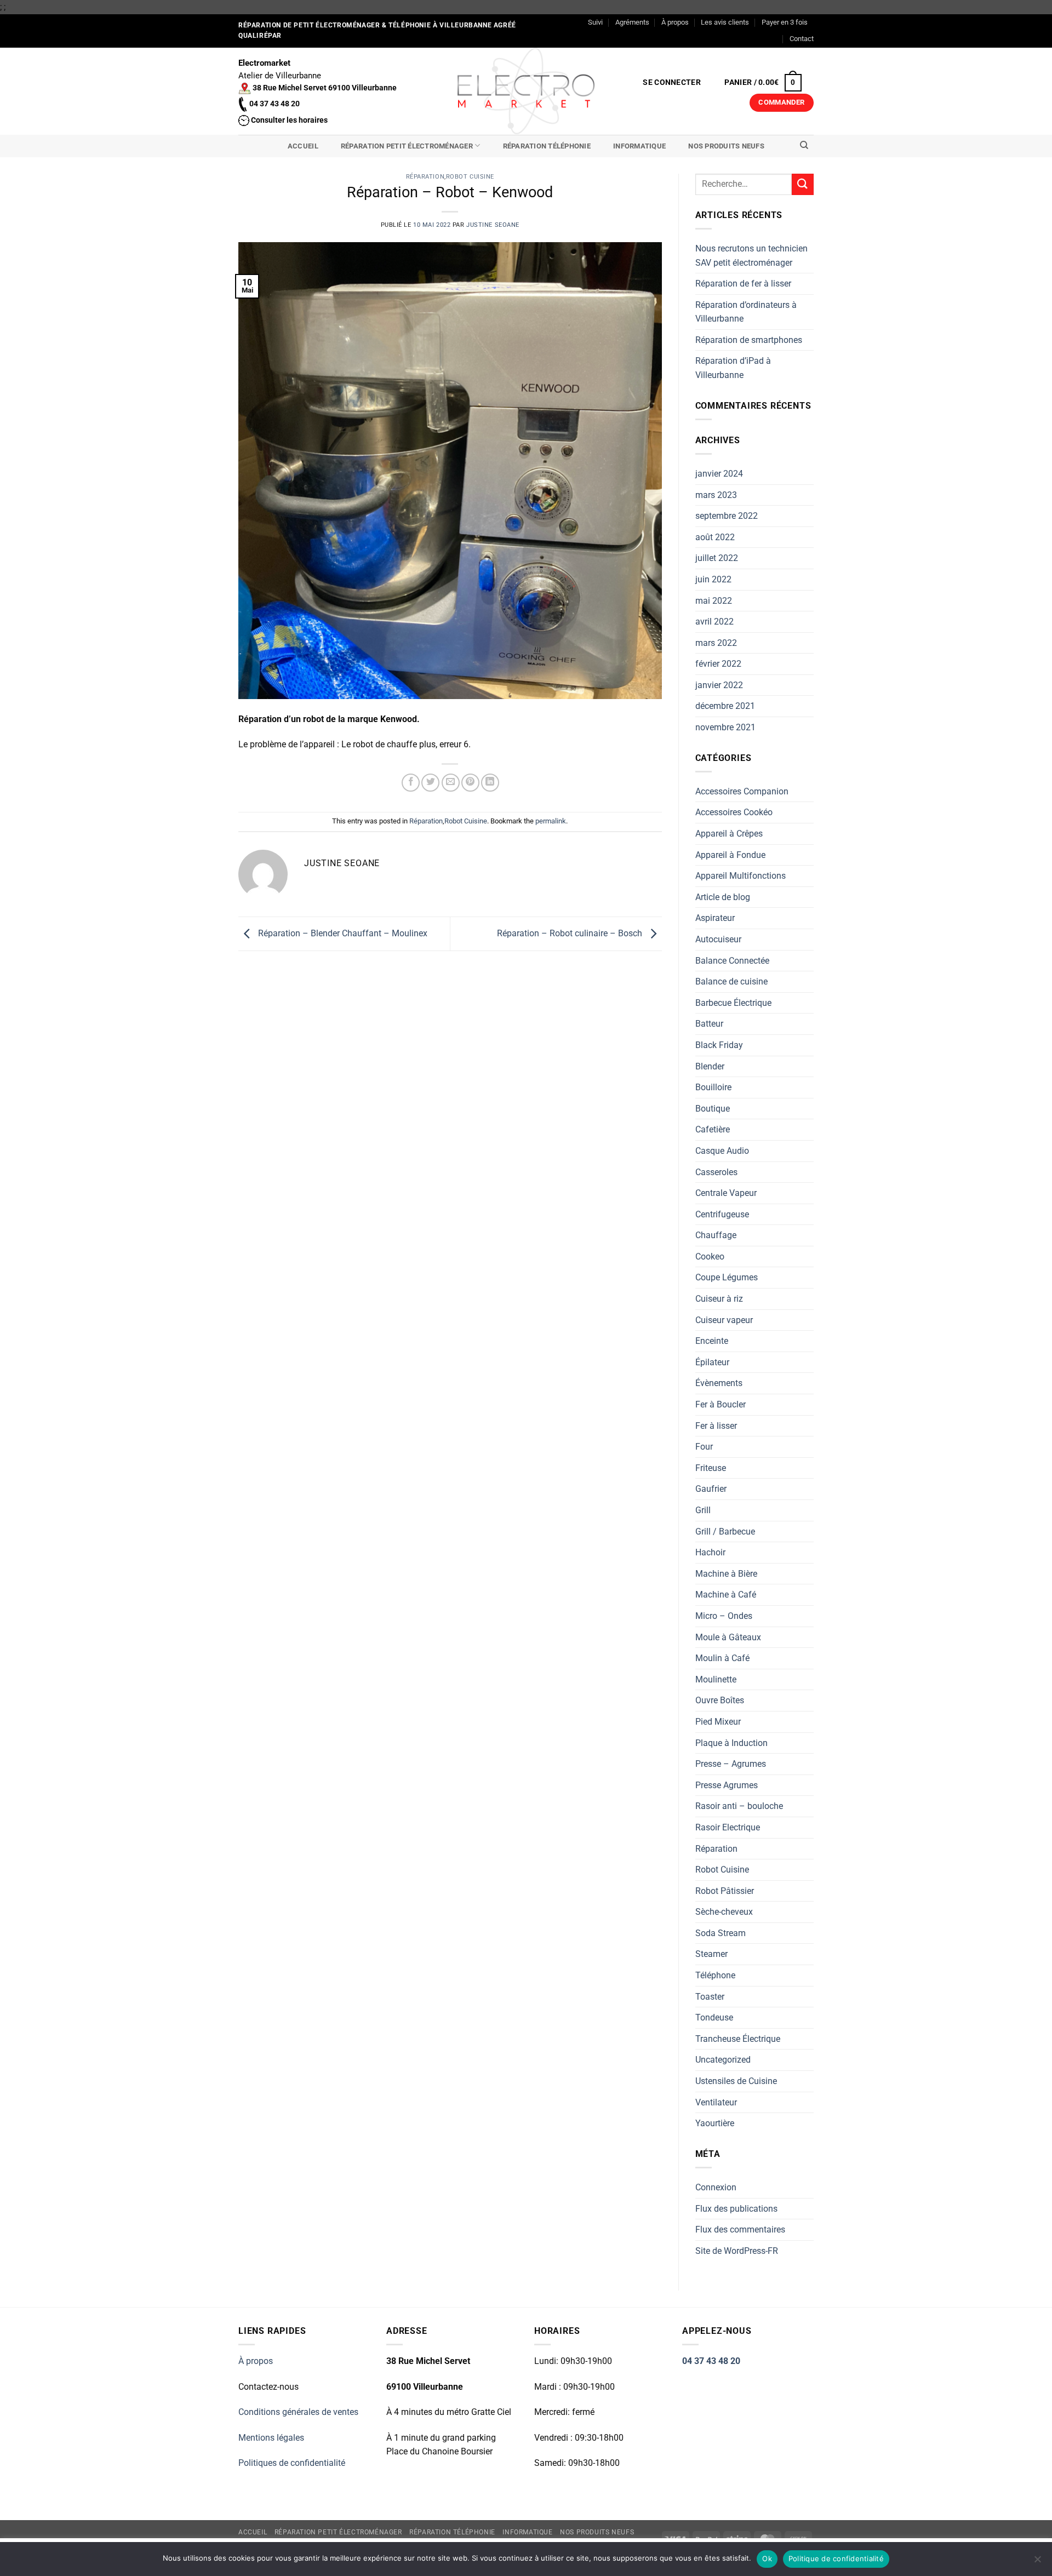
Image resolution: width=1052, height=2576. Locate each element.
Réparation (425, 177)
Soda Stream (721, 1933)
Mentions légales (271, 2438)
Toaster (710, 1997)
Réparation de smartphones (749, 340)
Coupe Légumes (727, 1277)
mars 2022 (716, 643)
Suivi (595, 22)
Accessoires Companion (742, 791)
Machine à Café (726, 1595)
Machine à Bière (726, 1574)
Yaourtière (715, 2123)
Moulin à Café (722, 1658)
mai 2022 (714, 601)
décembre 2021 (725, 706)
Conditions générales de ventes (298, 2412)
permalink (551, 821)
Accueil (303, 146)
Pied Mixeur (718, 1722)
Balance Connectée (732, 961)
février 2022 (718, 664)
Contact (802, 39)
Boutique (713, 1109)
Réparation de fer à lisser (743, 284)
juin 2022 (713, 579)
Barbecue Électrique (733, 1003)
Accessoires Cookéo (734, 812)
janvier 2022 (719, 685)
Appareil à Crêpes (729, 834)
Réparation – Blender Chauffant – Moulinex (342, 933)
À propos (675, 22)
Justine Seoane (493, 225)
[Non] (1037, 2562)
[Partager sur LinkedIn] (490, 783)
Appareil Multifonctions (741, 876)
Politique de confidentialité (836, 2558)
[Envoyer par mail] (451, 783)
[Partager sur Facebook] (411, 783)
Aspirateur (715, 918)
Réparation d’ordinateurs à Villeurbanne (746, 312)
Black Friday (719, 1045)
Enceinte (712, 1341)
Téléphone (715, 1975)
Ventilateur (716, 2102)
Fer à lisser (716, 1426)
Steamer (711, 1954)
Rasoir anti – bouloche (739, 1806)
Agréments (632, 22)
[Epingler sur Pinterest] (470, 783)
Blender (710, 1066)
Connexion (716, 2187)
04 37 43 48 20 (711, 2361)
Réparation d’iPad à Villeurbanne (733, 368)
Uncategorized (723, 2060)
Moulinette (716, 1679)
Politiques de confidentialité (292, 2463)
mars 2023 (716, 495)
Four (704, 1447)
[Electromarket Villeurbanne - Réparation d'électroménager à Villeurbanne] (526, 91)
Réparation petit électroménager (407, 146)
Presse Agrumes (727, 1785)
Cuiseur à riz (719, 1299)
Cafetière (713, 1129)
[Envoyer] (803, 184)
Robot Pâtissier (725, 1891)
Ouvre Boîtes (720, 1700)
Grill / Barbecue (725, 1532)
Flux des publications (736, 2209)
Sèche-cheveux (724, 1912)
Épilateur (712, 1362)
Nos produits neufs (726, 146)
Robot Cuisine (470, 177)
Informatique (639, 146)
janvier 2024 (719, 474)
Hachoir (710, 1552)
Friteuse (711, 1468)
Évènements (719, 1383)
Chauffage (716, 1235)
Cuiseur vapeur (724, 1320)
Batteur (709, 1024)
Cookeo (710, 1256)
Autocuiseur (718, 939)
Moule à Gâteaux (728, 1637)
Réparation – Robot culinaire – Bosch (571, 933)
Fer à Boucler (721, 1404)
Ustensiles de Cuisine (736, 2081)
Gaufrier (711, 1489)
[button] (672, 83)
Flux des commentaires (740, 2229)
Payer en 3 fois (785, 22)
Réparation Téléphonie (547, 146)
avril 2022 (714, 622)
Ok (767, 2558)
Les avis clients (725, 22)
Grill (703, 1510)
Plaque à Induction (731, 1743)
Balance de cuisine (731, 981)
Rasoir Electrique (728, 1827)
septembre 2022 (727, 516)
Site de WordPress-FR (737, 2251)
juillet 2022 (717, 558)
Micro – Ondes (724, 1616)
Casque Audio (722, 1151)
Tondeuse (714, 2017)
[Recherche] (804, 145)
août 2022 (715, 537)
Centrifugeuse (722, 1214)
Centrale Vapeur (726, 1193)
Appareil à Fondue (730, 855)
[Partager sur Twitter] (430, 783)
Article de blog (723, 897)
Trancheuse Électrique (738, 2039)
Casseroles (716, 1172)
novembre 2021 (725, 727)
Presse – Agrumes (731, 1764)
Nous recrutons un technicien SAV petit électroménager (751, 256)
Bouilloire (713, 1087)
